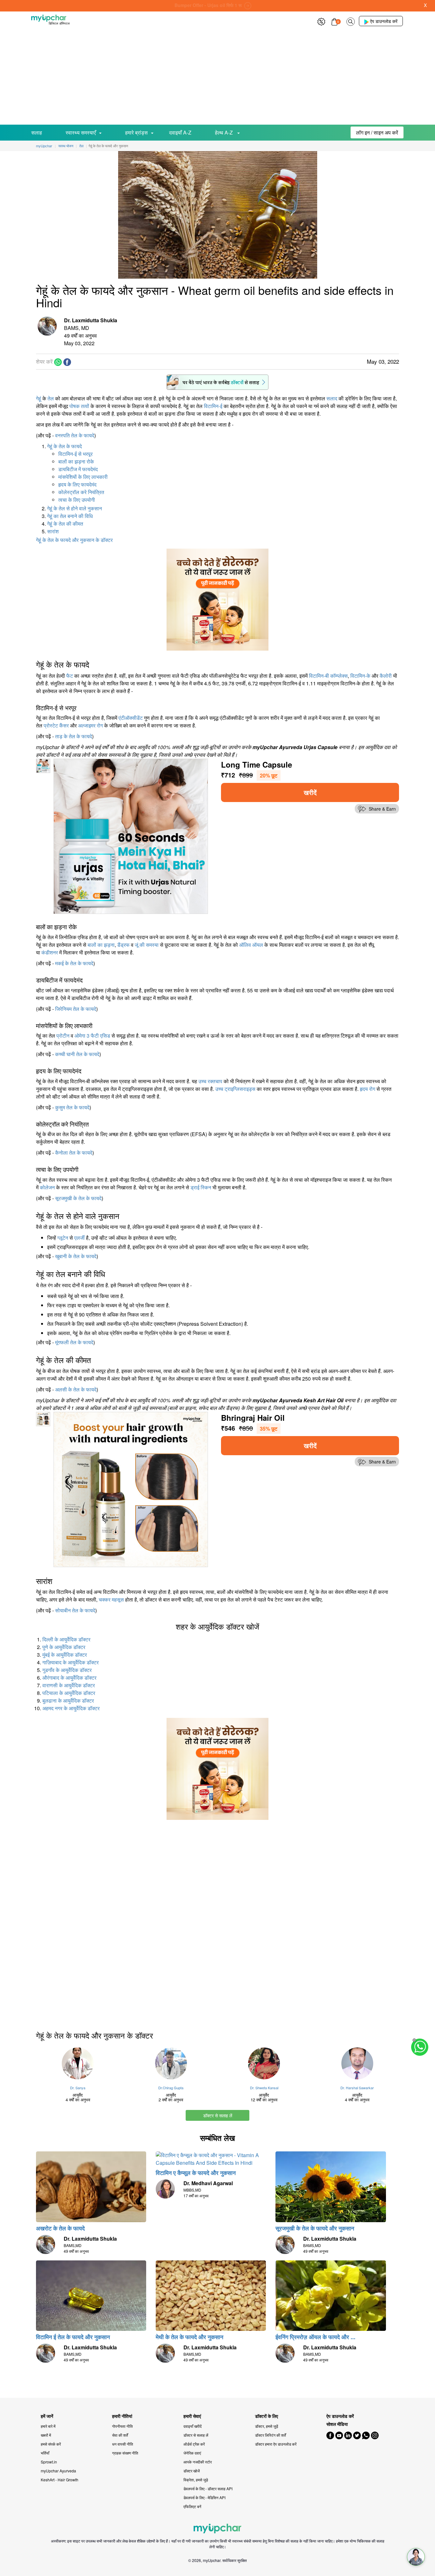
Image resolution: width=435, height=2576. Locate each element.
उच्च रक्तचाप (210, 1081)
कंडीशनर (50, 952)
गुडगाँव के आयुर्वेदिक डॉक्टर (67, 1670)
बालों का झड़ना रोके (76, 461)
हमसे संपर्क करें (51, 2444)
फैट (70, 676)
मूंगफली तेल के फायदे (74, 1342)
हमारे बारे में (48, 2426)
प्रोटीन (63, 1036)
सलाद (332, 398)
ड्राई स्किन (201, 1187)
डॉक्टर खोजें (192, 2471)
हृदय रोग (367, 1089)
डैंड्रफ (123, 945)
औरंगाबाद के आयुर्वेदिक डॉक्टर (69, 1678)
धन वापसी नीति (123, 2444)
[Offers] (321, 21)
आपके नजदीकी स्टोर (198, 2462)
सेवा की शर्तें (120, 2435)
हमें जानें (47, 2416)
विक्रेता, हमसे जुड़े (196, 2480)
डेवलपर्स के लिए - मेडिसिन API (204, 2497)
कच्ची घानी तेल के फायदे (77, 1054)
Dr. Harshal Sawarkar (357, 2088)
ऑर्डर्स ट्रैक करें (194, 2444)
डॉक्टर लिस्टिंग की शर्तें (271, 2435)
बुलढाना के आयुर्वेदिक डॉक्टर (68, 1700)
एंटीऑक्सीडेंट (131, 718)
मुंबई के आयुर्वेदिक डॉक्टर (65, 1655)
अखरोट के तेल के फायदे (60, 2228)
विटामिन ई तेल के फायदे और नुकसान (73, 2337)
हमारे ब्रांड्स (136, 132)
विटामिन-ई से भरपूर (75, 454)
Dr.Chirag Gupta (171, 2088)
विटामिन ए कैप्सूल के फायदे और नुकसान (196, 2173)
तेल (51, 398)
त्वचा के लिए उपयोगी (77, 500)
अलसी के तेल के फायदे (76, 1389)
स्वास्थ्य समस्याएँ (81, 132)
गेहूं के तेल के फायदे (64, 446)
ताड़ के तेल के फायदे (74, 736)
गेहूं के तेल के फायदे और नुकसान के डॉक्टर (74, 540)
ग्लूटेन (63, 1238)
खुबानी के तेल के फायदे (76, 1256)
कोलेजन (47, 1187)
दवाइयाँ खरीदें (193, 2426)
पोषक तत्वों (79, 406)
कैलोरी (386, 676)
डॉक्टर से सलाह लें (218, 2115)
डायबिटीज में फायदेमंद (78, 469)
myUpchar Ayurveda (58, 2471)
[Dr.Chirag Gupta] (171, 2063)
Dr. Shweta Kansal (264, 2088)
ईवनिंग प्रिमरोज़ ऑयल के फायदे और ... (315, 2337)
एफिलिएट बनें (192, 2506)
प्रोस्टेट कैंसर (56, 725)
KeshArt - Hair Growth (60, 2480)
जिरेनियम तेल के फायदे (76, 1009)
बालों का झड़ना (101, 945)
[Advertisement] (217, 77)
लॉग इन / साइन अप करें (377, 132)
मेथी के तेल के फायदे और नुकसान (189, 2337)
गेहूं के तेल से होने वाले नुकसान (75, 508)
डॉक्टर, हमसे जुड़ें (267, 2426)
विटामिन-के (360, 676)
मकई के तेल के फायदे (74, 963)
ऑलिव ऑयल (251, 945)
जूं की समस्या (147, 945)
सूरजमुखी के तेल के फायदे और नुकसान (315, 2228)
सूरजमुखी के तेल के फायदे (78, 1198)
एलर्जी (79, 1238)
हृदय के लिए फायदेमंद (77, 484)
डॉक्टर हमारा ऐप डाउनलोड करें (276, 2444)
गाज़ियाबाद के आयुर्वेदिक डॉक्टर (71, 1662)
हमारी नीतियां (122, 2416)
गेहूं (39, 398)
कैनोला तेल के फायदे (74, 1153)
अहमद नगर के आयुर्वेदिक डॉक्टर (71, 1708)
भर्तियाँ (45, 2453)
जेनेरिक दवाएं (192, 2453)
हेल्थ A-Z (225, 132)
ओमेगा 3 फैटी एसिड (92, 1036)
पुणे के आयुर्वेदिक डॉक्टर (64, 1647)
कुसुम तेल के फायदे (72, 1107)
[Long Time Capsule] (131, 836)
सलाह (37, 132)
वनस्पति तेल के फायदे (75, 435)
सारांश (53, 531)
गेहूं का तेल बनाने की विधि (70, 516)
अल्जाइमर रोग (90, 725)
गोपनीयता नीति (122, 2426)
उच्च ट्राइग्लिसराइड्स (235, 1089)
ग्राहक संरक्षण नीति (125, 2453)
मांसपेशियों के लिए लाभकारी (83, 477)
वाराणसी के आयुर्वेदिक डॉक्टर (69, 1685)
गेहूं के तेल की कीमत (65, 524)
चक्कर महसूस (111, 1599)
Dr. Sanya (78, 2088)
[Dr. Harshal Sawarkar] (357, 2063)
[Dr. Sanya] (78, 2063)
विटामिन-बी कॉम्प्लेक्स (328, 676)
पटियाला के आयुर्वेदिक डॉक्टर (69, 1693)
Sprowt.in (49, 2462)
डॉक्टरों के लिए (267, 2416)
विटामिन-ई (213, 406)
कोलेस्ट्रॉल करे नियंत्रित (81, 492)
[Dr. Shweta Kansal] (264, 2063)
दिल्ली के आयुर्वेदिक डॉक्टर (66, 1639)
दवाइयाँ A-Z (180, 132)
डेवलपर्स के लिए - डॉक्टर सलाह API (208, 2488)
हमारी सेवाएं (192, 2416)
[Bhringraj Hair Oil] (131, 1489)
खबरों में (46, 2435)
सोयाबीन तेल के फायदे (75, 1610)
